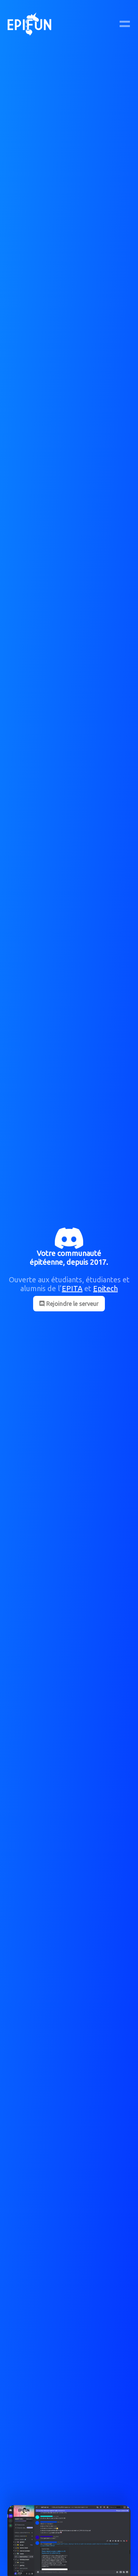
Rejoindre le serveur (72, 1304)
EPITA (72, 1288)
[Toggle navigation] (125, 24)
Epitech (105, 1288)
